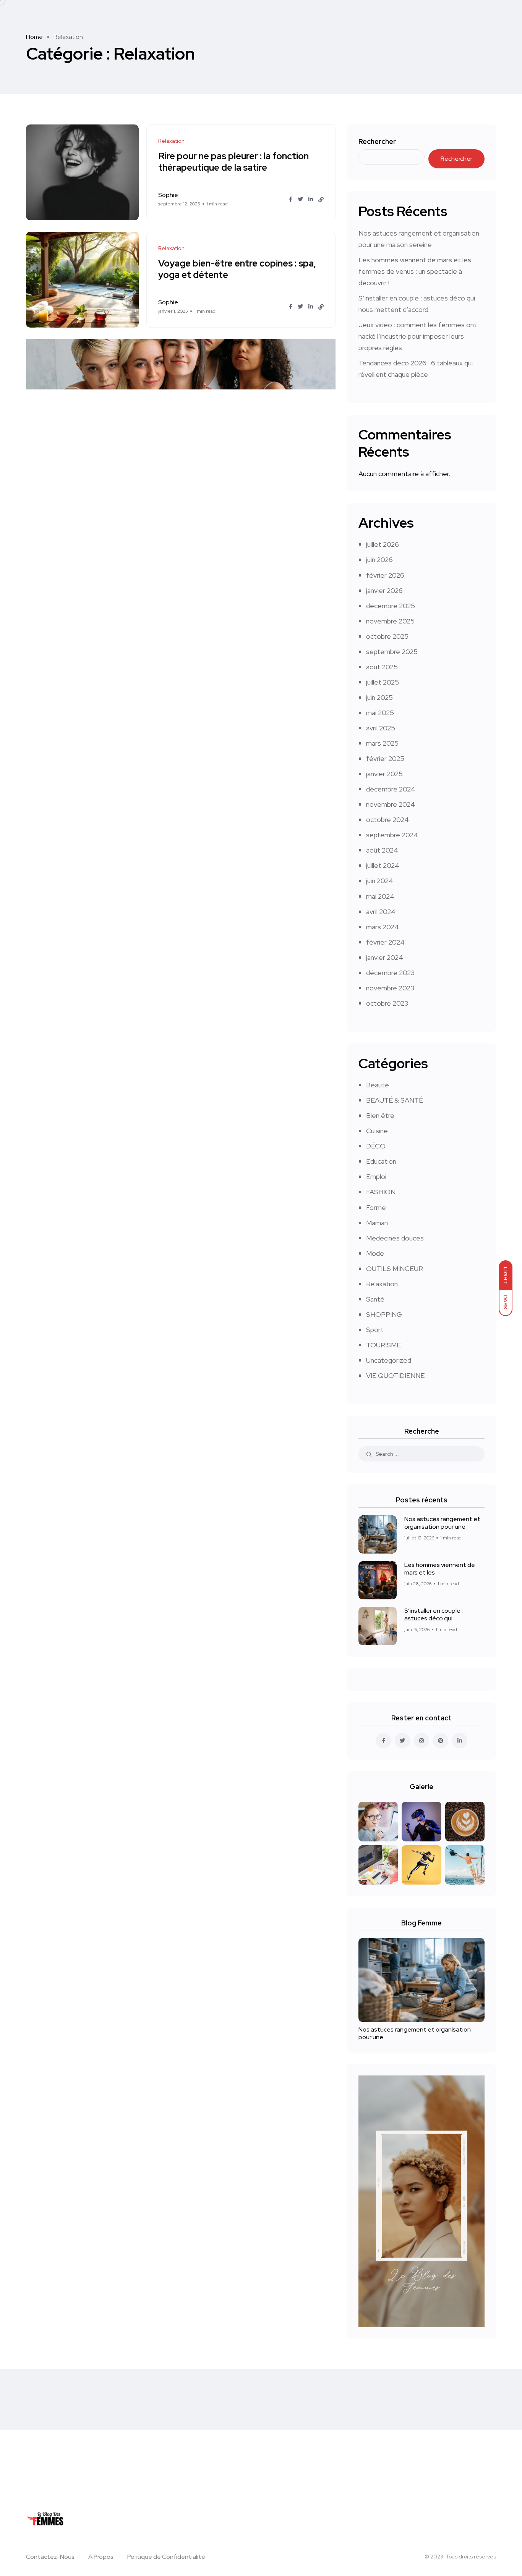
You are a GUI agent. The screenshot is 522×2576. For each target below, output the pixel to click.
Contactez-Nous (50, 2557)
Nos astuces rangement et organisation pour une (442, 1523)
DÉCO (376, 1146)
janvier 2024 (385, 957)
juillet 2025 (383, 682)
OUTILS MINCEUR (395, 1269)
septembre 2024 (392, 835)
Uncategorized (389, 1360)
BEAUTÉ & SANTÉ (395, 1100)
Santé (375, 1299)
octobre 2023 (387, 1003)
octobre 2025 (387, 636)
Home (34, 37)
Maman (377, 1223)
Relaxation (382, 1284)
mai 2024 (380, 896)
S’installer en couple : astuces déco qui (434, 1614)
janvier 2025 (384, 774)
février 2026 (385, 575)
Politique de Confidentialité (166, 2557)
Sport (375, 1330)
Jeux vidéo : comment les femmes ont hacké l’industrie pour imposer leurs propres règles (418, 336)
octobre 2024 (387, 820)
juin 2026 (379, 560)
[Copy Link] (321, 200)
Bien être (380, 1115)
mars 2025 (382, 743)
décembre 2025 (391, 606)
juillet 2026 (383, 544)
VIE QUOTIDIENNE (395, 1375)
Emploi (376, 1177)
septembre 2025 (392, 652)
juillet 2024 (383, 865)
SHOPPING (384, 1314)
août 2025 (382, 667)
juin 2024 (380, 881)
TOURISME (383, 1345)
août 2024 (382, 850)
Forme (376, 1207)
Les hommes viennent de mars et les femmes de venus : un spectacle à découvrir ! (415, 271)
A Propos (101, 2557)
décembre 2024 (391, 789)
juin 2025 (379, 697)
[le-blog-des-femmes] (101, 2518)
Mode (375, 1253)
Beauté (378, 1085)
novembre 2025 (390, 621)
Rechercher (377, 141)
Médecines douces (395, 1238)
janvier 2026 (384, 590)
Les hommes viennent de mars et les (440, 1569)
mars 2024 (383, 927)
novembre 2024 (391, 804)
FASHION (381, 1192)
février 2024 (385, 942)
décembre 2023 (390, 973)
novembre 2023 (390, 988)
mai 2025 (380, 713)
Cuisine (377, 1131)
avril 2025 (381, 728)
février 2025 (385, 758)
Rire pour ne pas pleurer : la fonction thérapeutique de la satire (233, 162)
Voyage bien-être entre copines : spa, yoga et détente (237, 269)
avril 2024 (381, 912)
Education (381, 1161)
